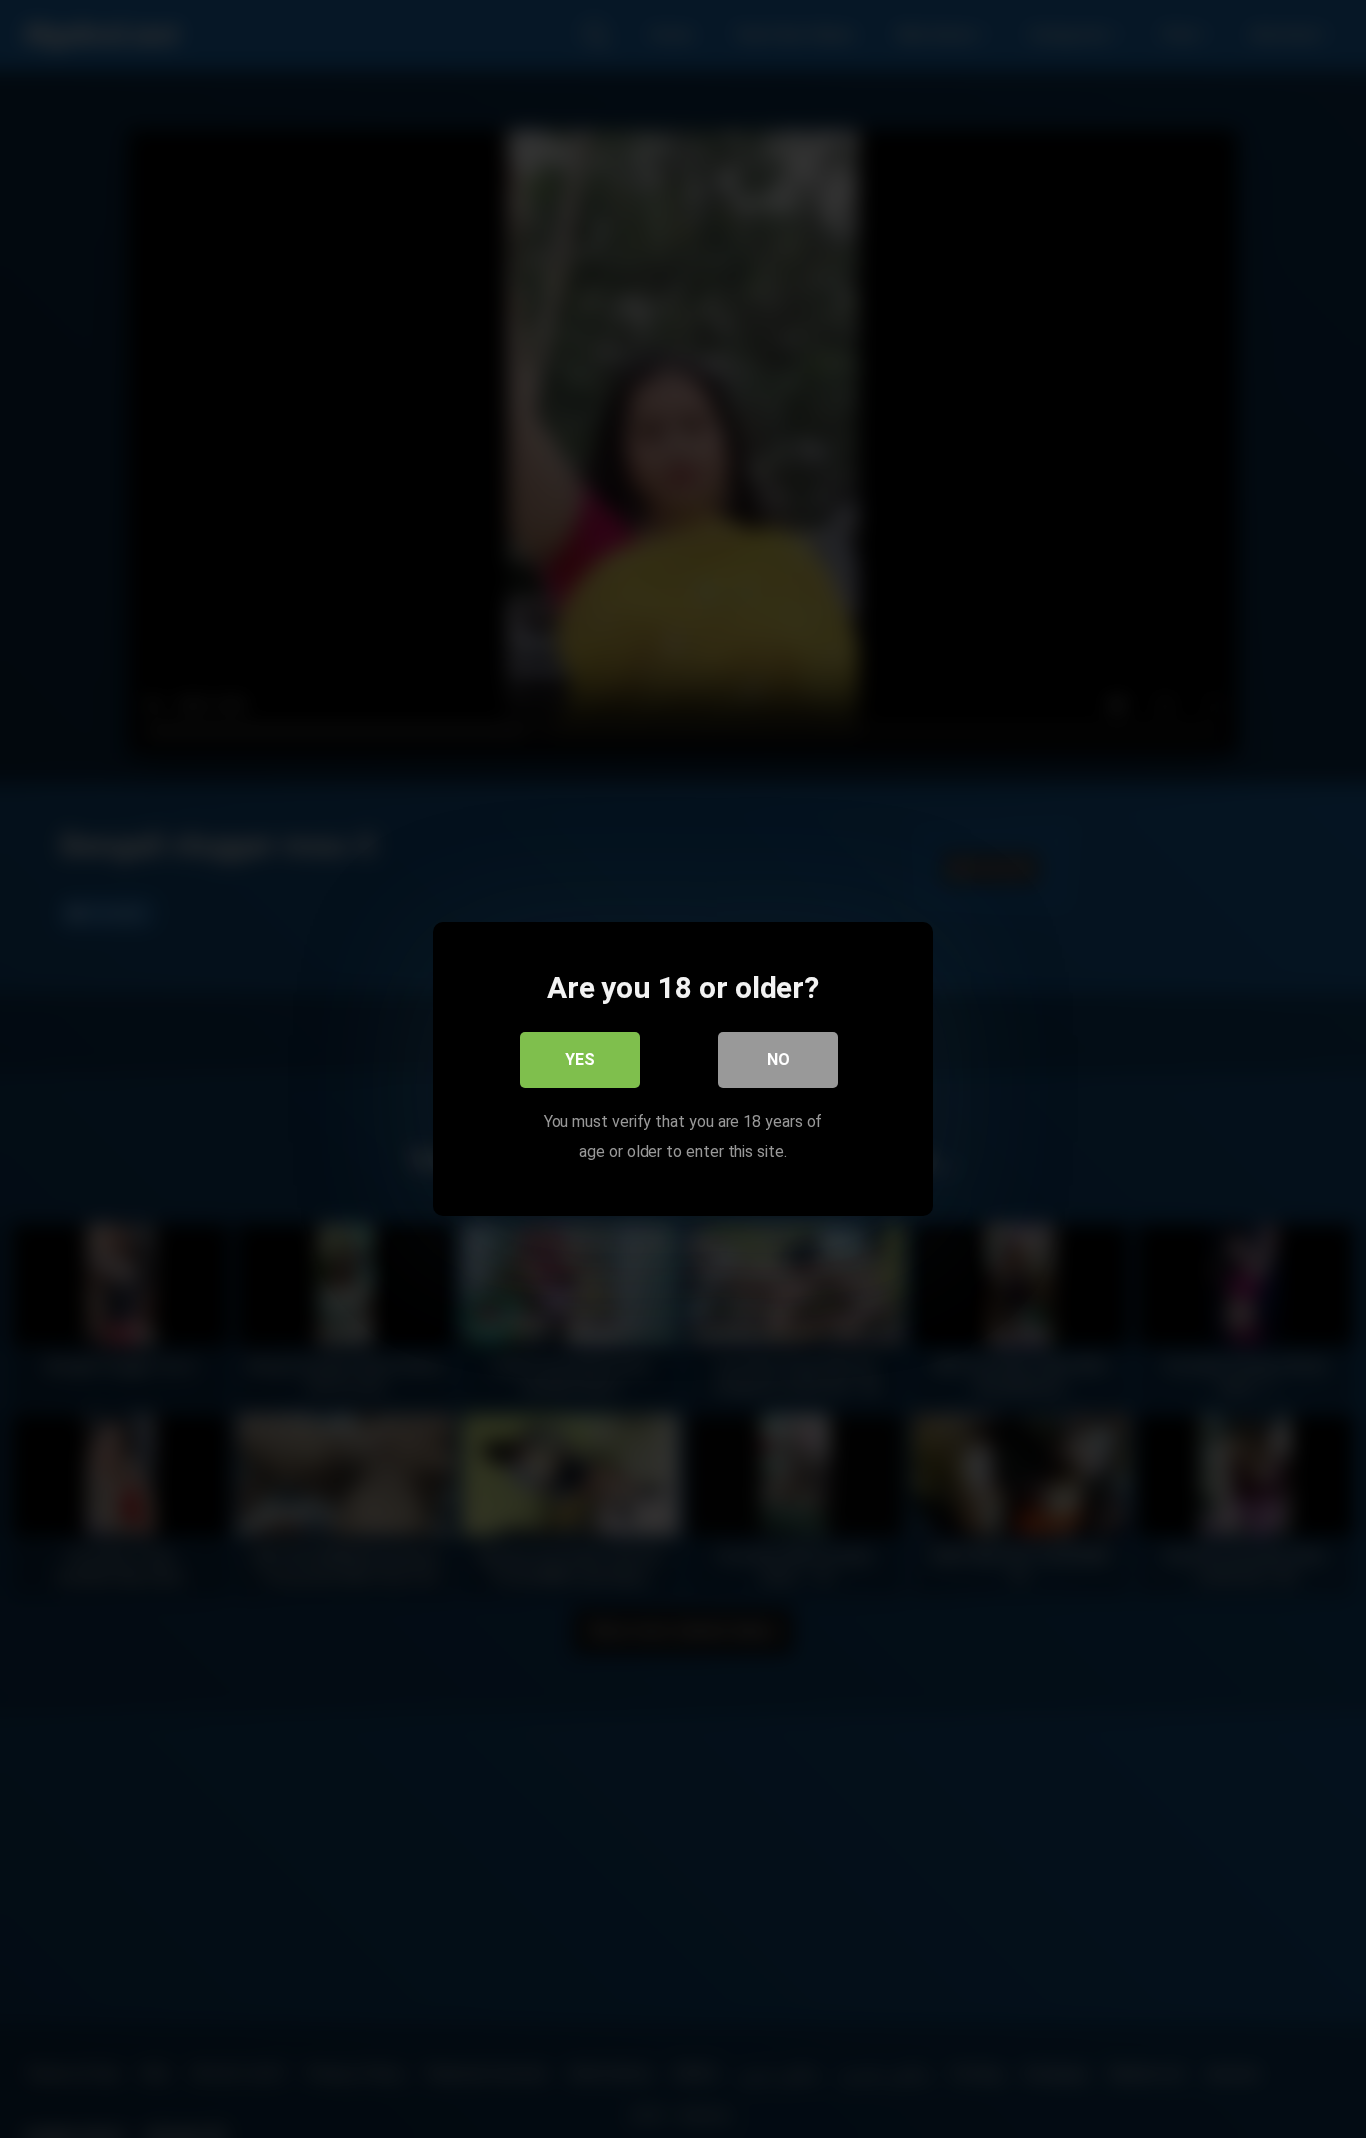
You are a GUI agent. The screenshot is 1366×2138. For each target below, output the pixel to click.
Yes (580, 1059)
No (778, 1059)
